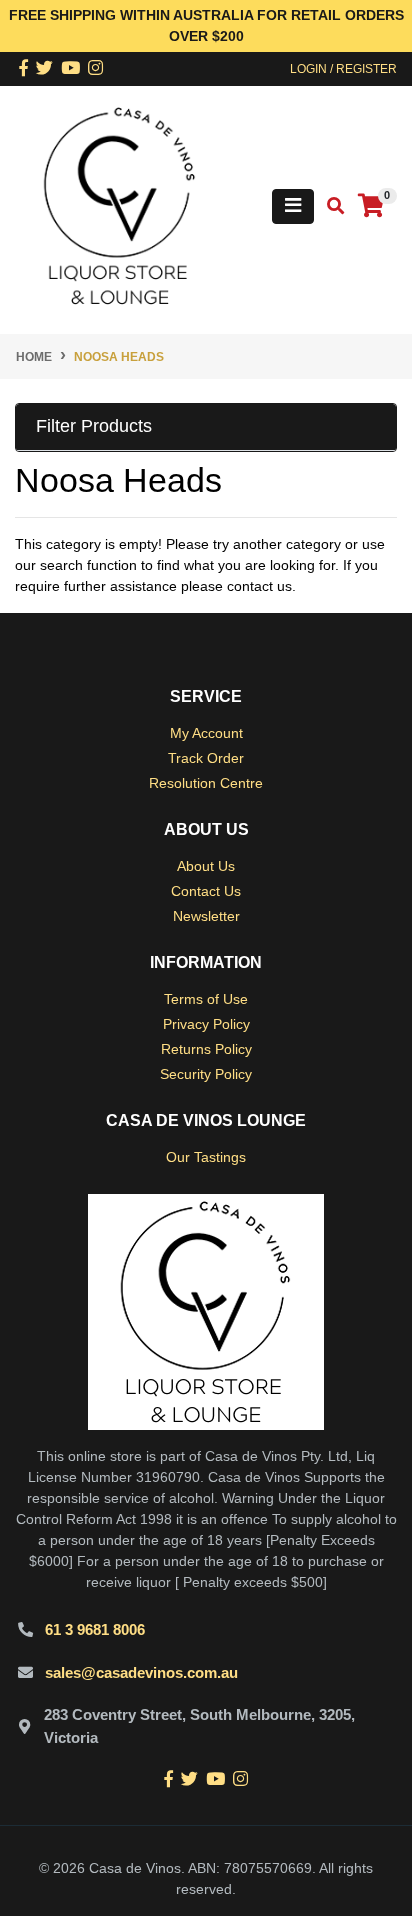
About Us (206, 866)
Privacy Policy (206, 1024)
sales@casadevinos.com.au (141, 1672)
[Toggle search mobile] (329, 206)
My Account (206, 733)
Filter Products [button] (94, 426)
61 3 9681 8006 (95, 1629)
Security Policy (206, 1074)
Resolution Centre (206, 783)
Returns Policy (206, 1049)
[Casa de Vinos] (120, 205)
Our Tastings (206, 1157)
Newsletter (206, 916)
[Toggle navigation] (293, 206)
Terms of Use (206, 999)
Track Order (206, 758)
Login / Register (343, 69)
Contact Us (206, 891)
